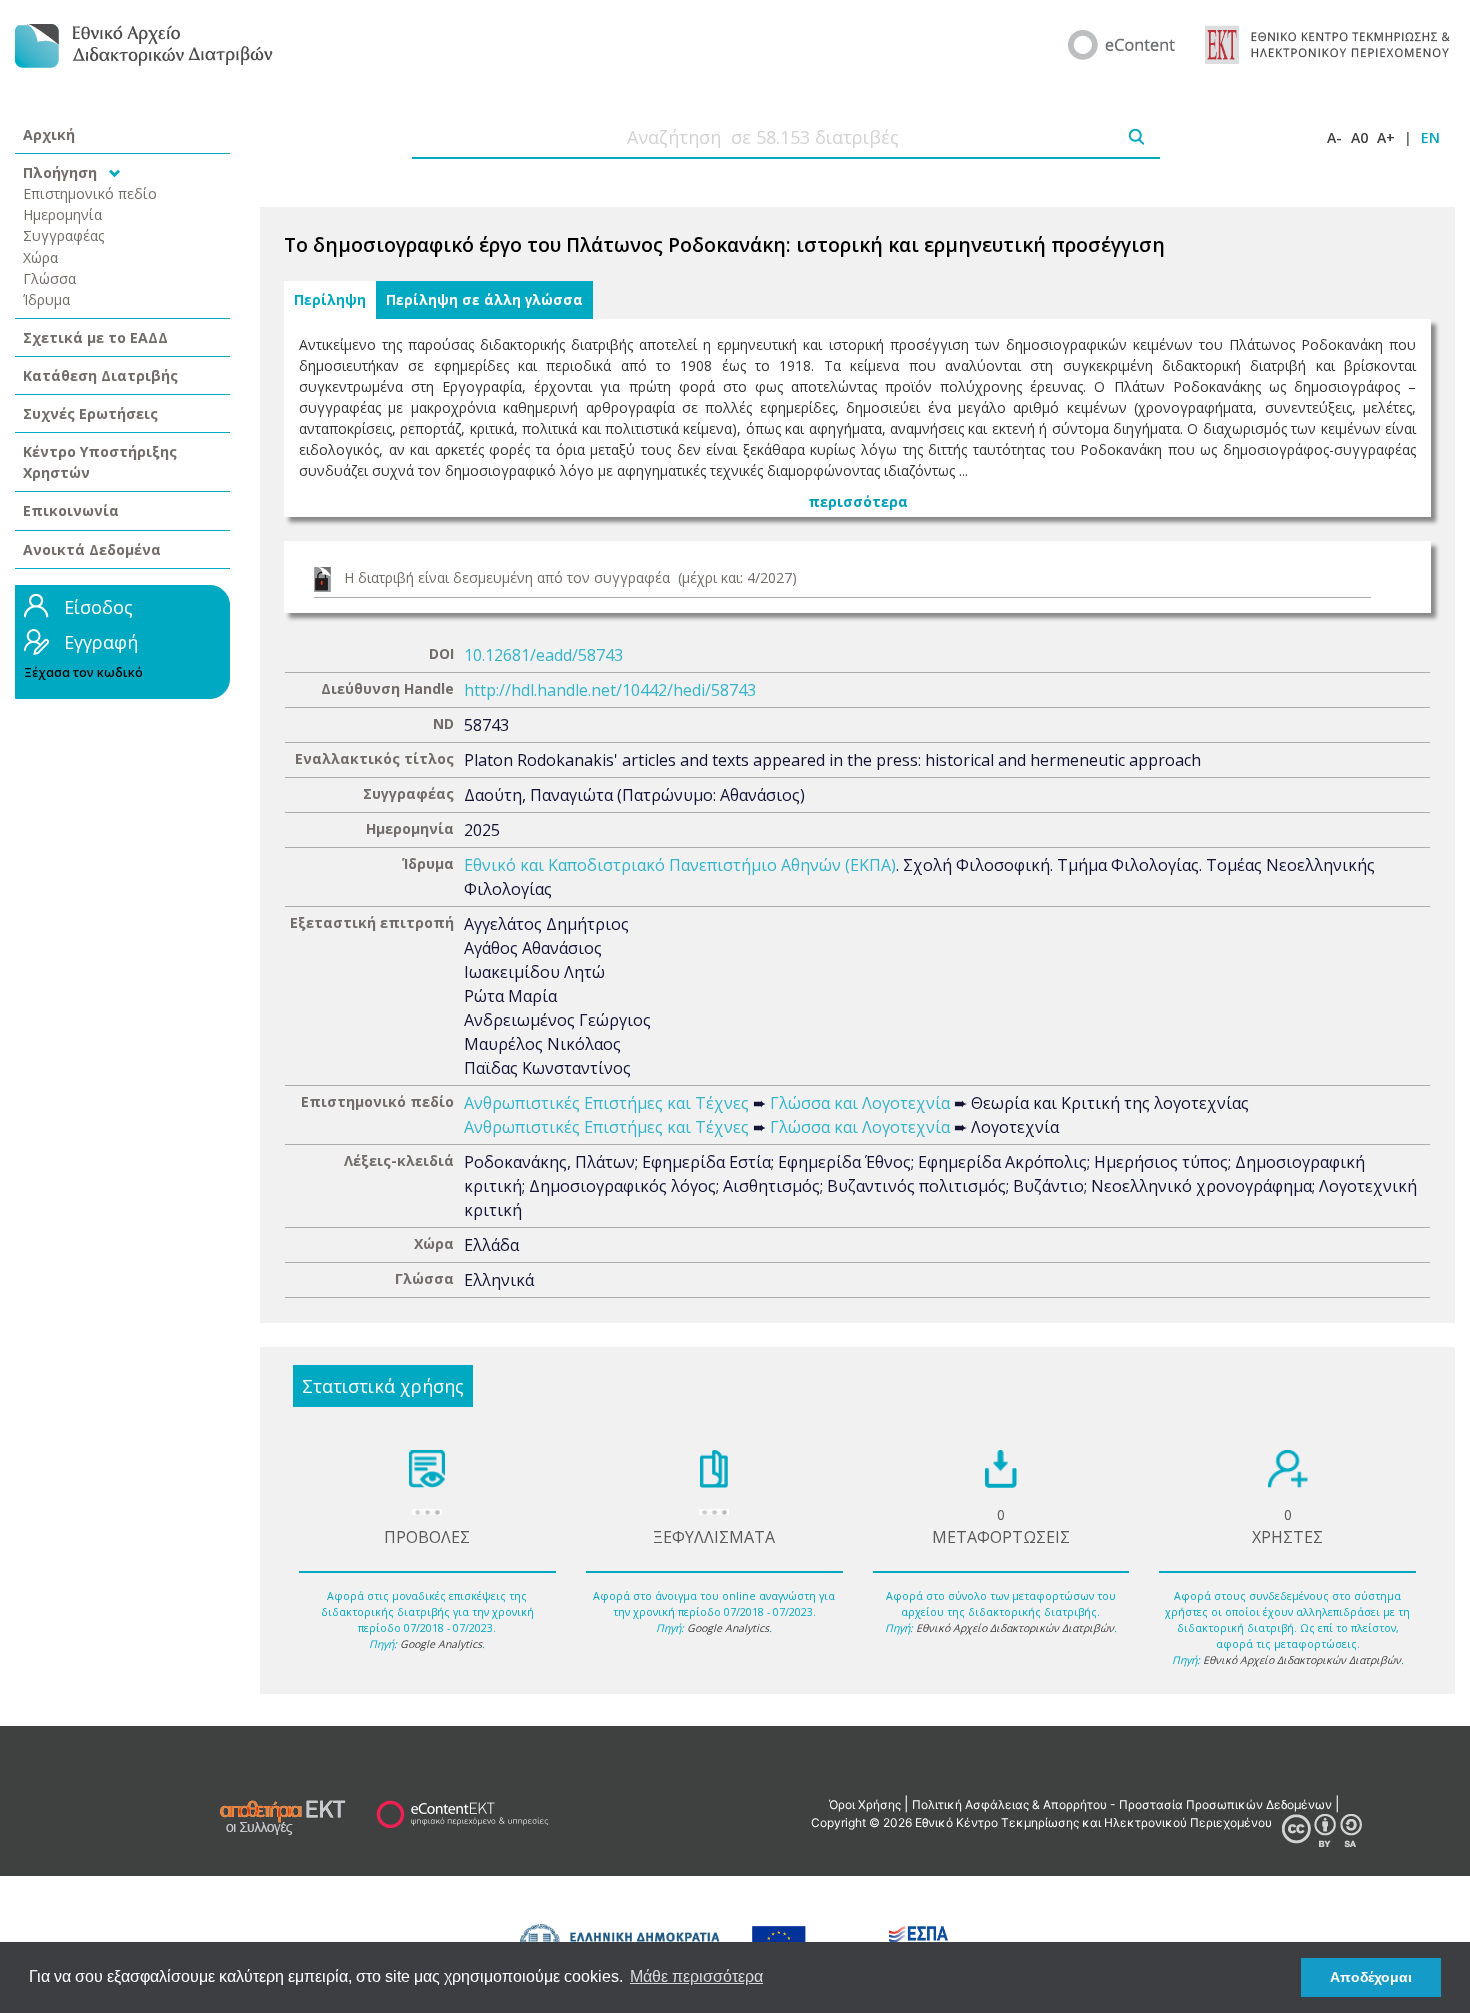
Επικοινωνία (71, 510)
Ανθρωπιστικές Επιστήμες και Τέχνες (606, 1103)
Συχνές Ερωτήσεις (90, 413)
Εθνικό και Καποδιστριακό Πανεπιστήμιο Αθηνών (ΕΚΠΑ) (680, 865)
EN (1430, 137)
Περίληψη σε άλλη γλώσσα (484, 300)
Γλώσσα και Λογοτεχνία (860, 1103)
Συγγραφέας (64, 235)
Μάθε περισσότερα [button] (696, 1976)
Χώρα (40, 257)
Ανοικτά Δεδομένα (92, 549)
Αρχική (49, 134)
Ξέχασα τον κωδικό (83, 672)
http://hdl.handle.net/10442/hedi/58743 (610, 690)
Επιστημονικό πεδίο (90, 193)
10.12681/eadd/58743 (543, 655)
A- (1334, 137)
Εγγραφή (101, 642)
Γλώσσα (49, 278)
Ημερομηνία (62, 214)
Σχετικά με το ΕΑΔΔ (95, 337)
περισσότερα (858, 501)
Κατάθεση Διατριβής (100, 375)
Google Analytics (441, 1644)
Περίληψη (330, 300)
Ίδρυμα (46, 299)
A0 (1359, 137)
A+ (1386, 137)
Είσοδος (98, 607)
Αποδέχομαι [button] (1371, 1977)
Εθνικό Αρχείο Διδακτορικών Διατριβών (1015, 1628)
